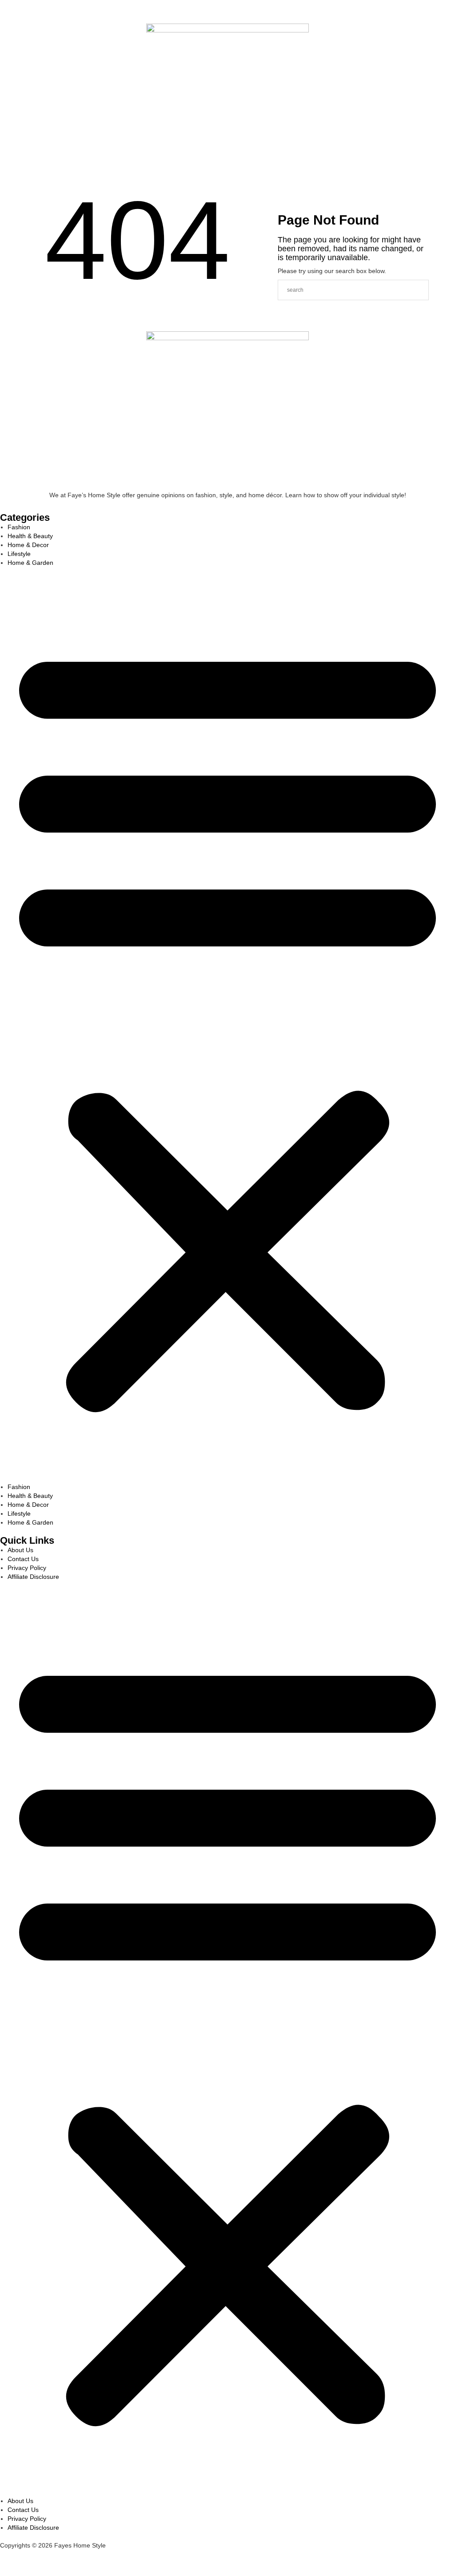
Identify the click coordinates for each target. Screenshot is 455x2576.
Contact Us (23, 1559)
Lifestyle (19, 554)
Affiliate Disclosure (33, 1577)
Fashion (19, 527)
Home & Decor (28, 545)
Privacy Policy (27, 1568)
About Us (20, 1550)
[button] (227, 1025)
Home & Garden (30, 563)
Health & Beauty (30, 536)
